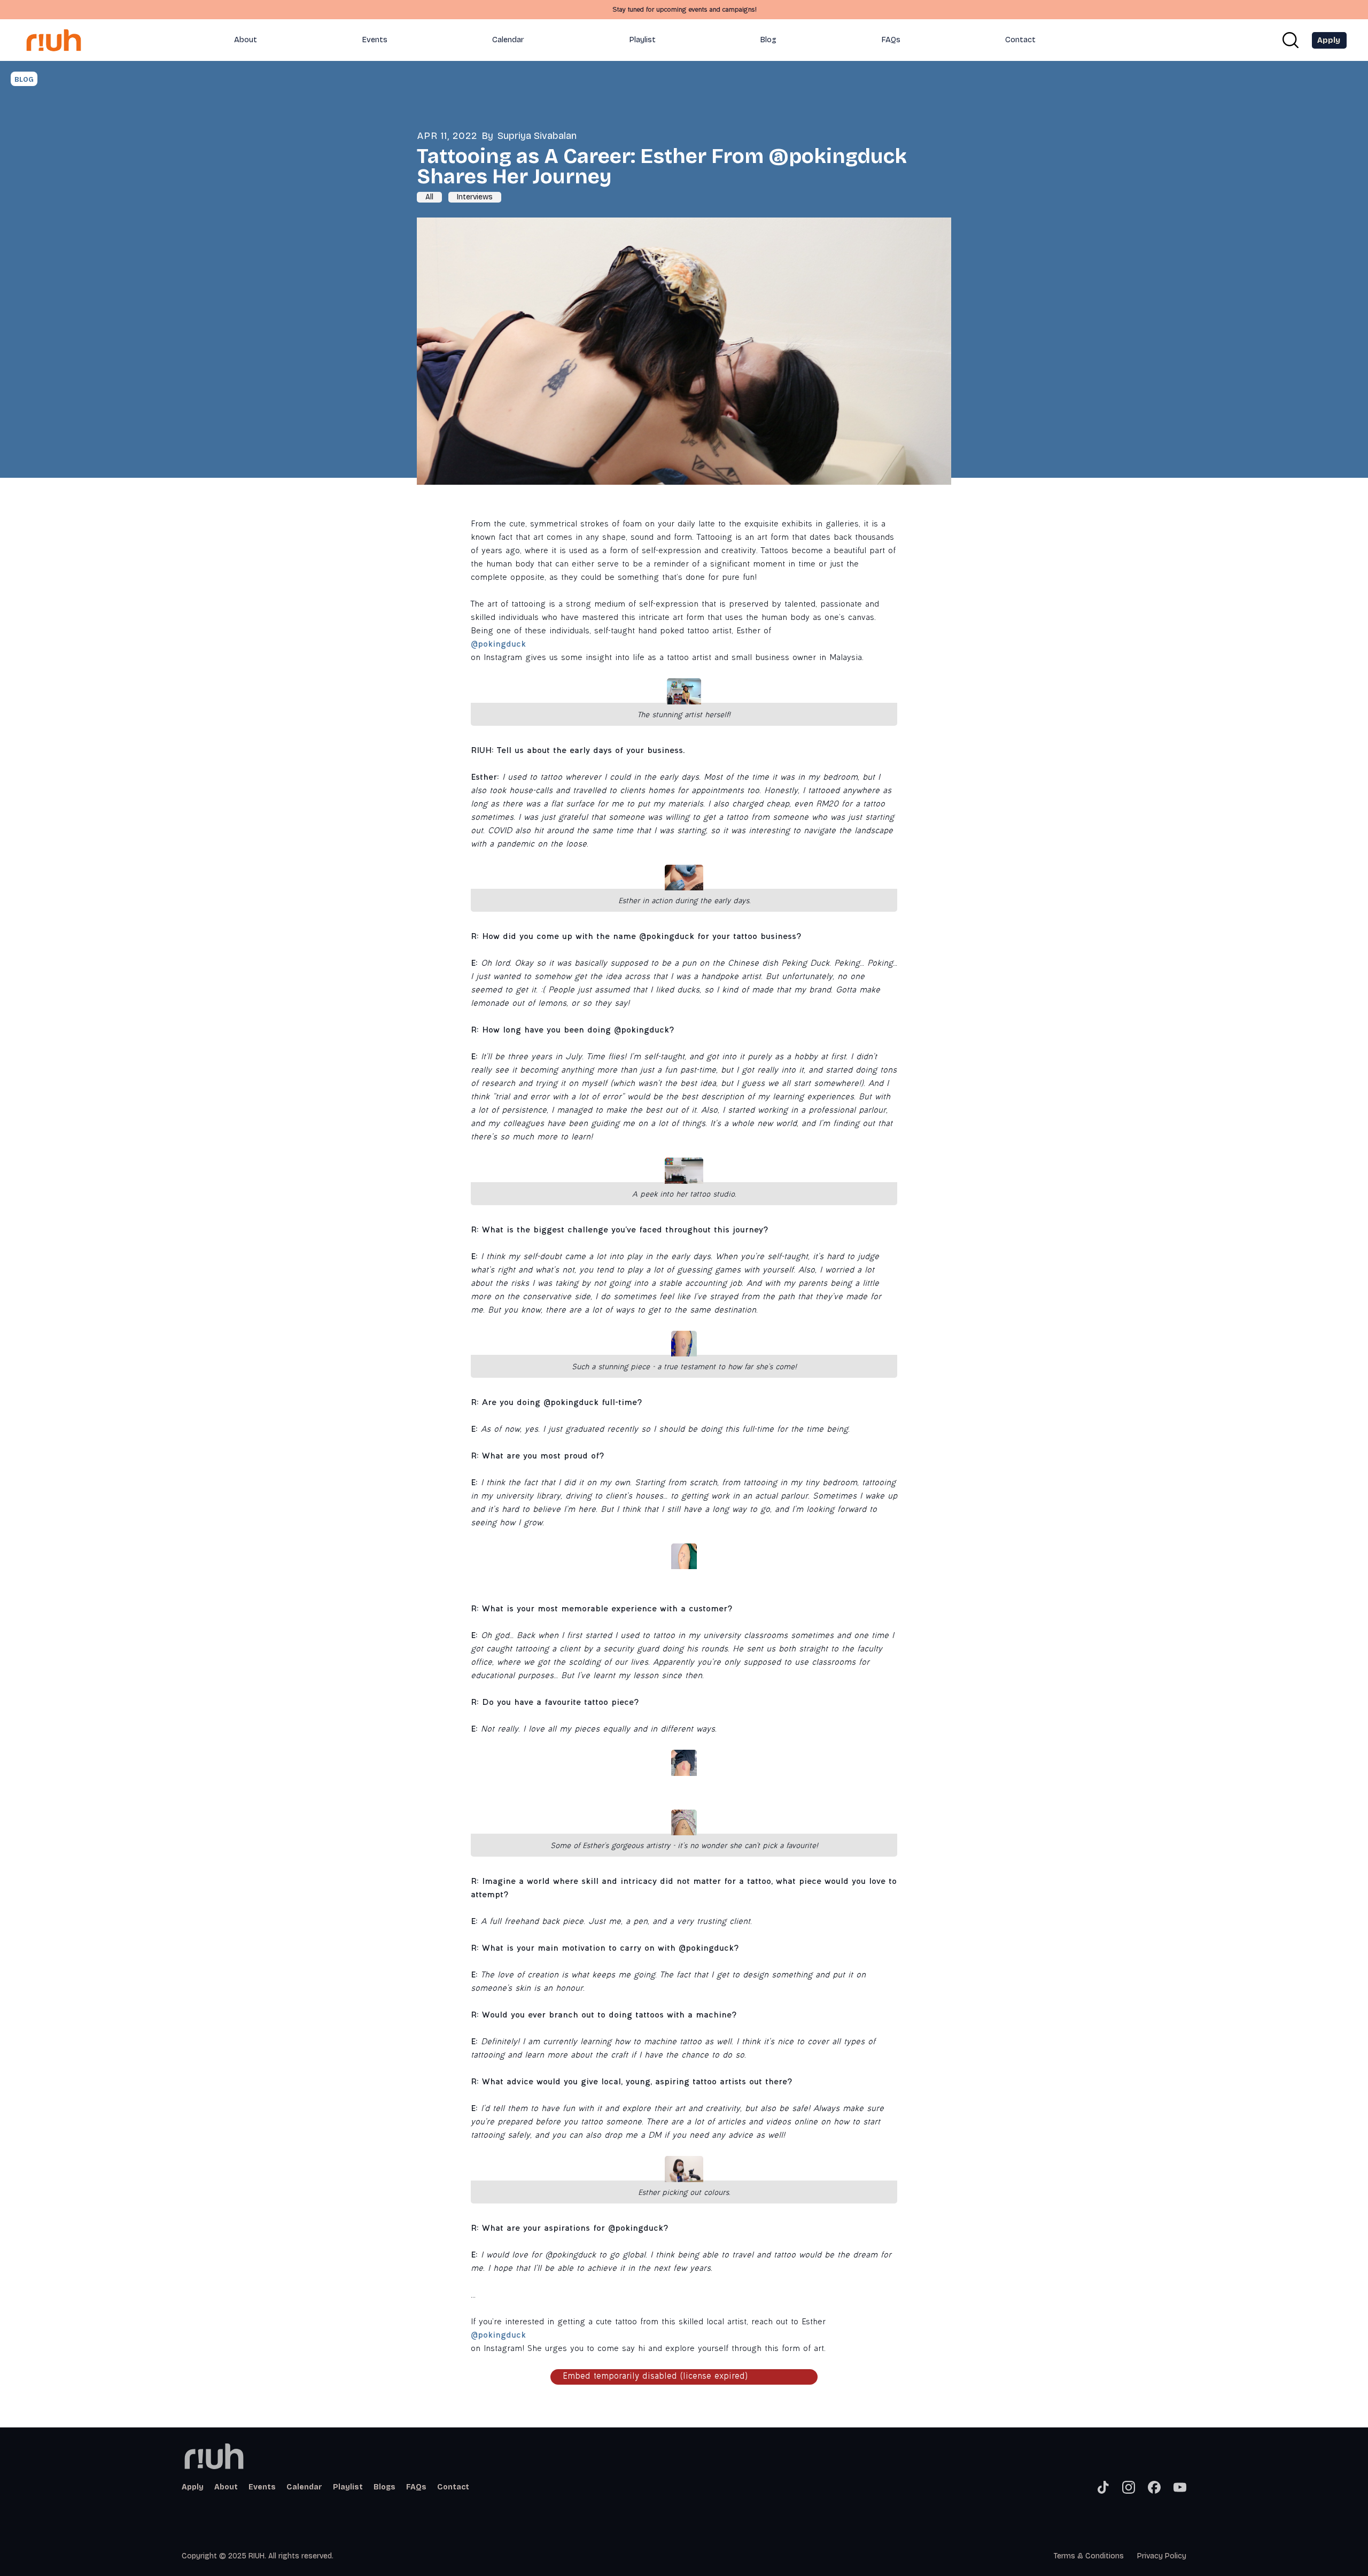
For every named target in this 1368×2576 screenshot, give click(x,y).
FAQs (891, 40)
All (429, 197)
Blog (768, 40)
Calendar (508, 40)
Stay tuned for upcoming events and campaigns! (684, 10)
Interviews (475, 197)
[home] (64, 40)
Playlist (643, 40)
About (246, 40)
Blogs (384, 2487)
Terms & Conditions (1089, 2556)
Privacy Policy (1162, 2556)
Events (375, 40)
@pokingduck (498, 645)
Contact (1020, 40)
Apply (193, 2487)
